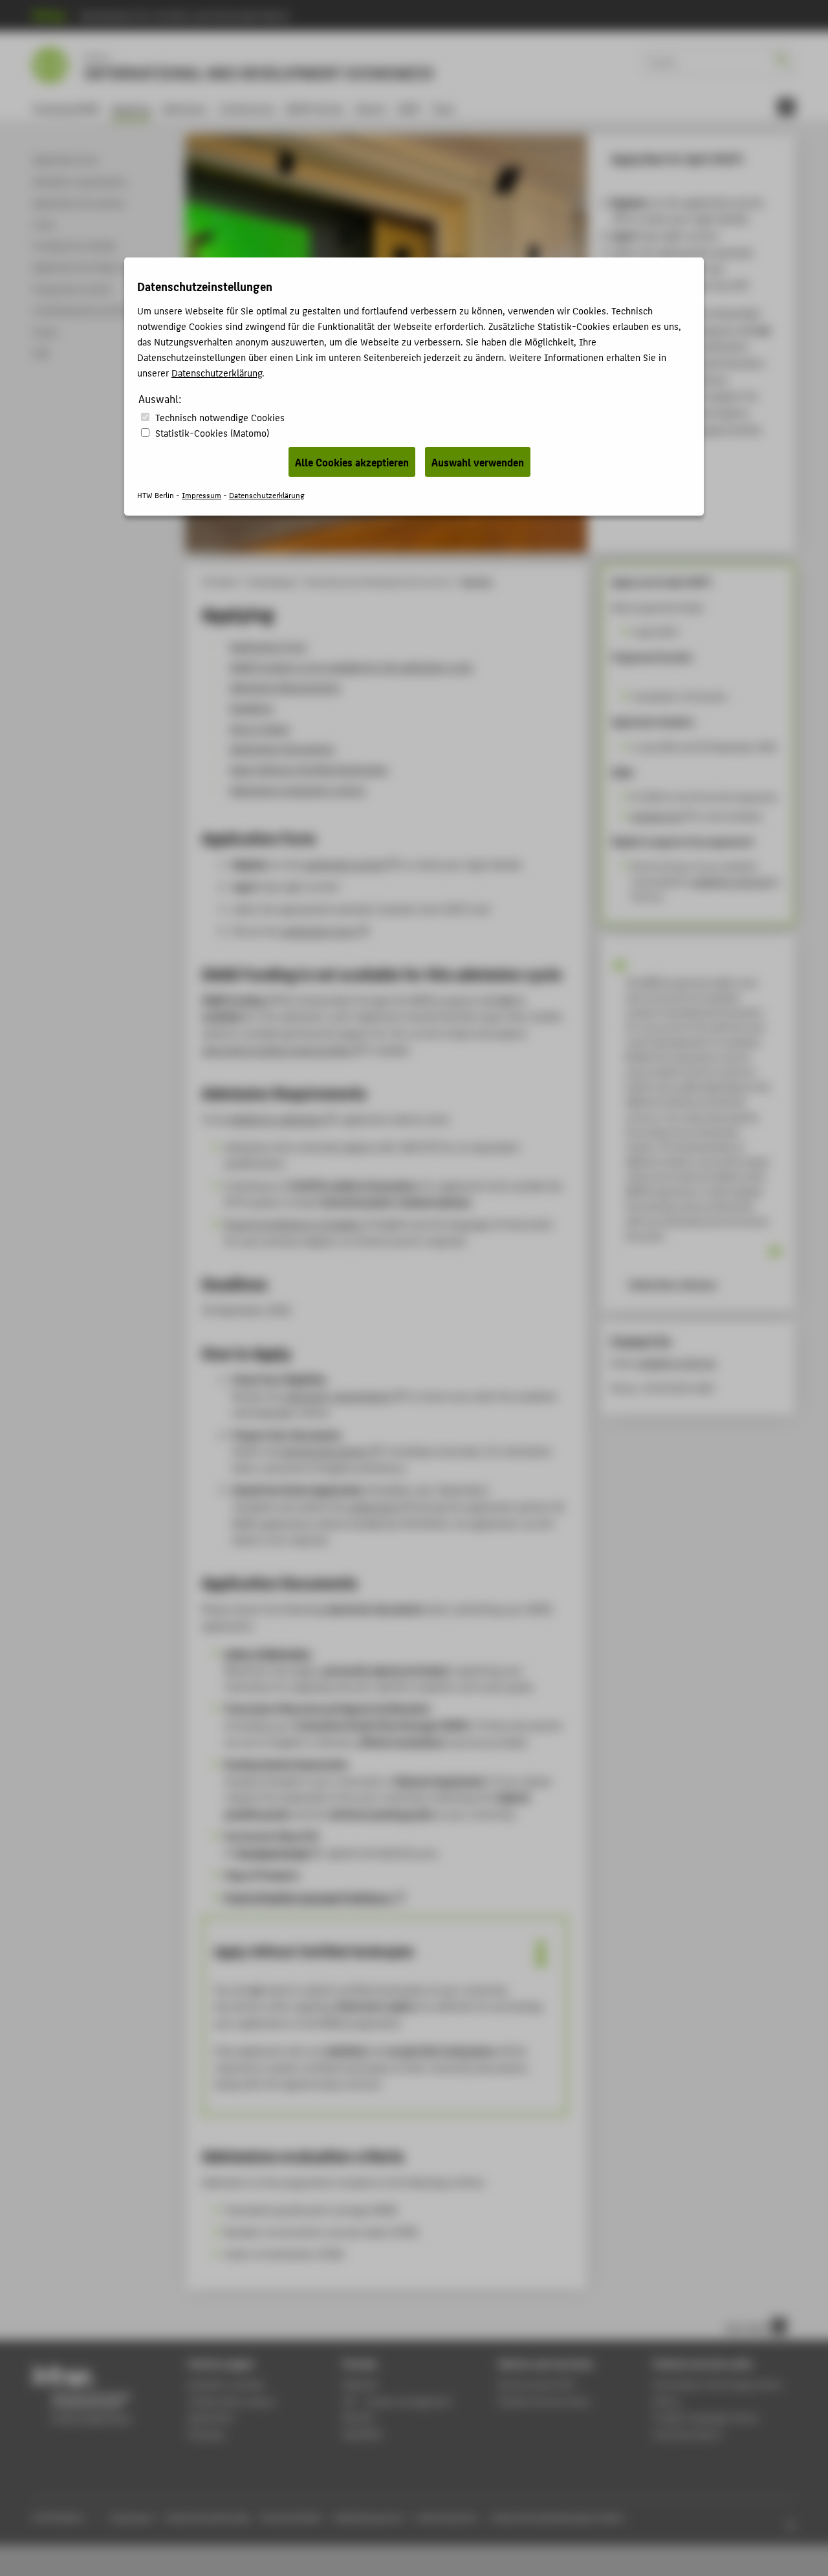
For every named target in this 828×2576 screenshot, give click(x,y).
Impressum (202, 495)
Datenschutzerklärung (217, 372)
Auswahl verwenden (478, 462)
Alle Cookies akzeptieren (352, 462)
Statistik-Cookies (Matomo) (212, 432)
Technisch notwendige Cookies (220, 417)
